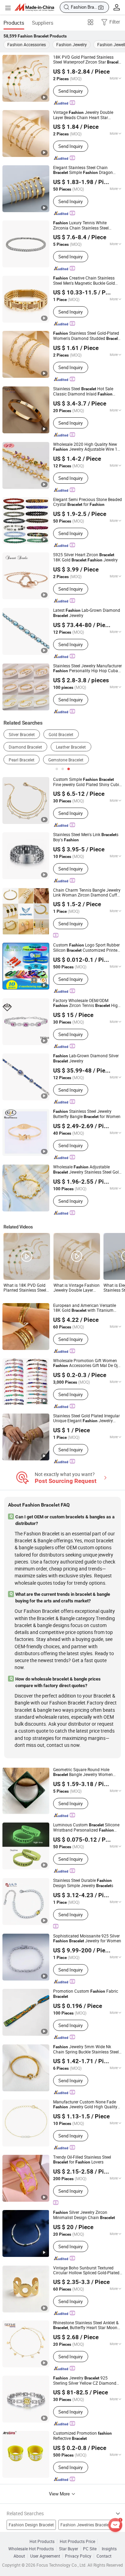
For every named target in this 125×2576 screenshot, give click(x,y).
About (19, 2556)
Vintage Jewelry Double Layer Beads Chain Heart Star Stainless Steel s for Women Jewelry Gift (87, 115)
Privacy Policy (78, 2556)
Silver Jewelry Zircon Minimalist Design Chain (84, 2215)
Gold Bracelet (61, 735)
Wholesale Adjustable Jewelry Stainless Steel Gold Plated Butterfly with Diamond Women (87, 1170)
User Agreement (45, 2556)
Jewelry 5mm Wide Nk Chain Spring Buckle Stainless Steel (86, 2049)
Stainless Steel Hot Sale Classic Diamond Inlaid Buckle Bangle (83, 391)
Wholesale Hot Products (31, 2549)
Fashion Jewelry (72, 44)
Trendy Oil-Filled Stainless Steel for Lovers (82, 2160)
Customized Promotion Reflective (82, 2436)
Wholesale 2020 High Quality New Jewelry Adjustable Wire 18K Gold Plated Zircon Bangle (88, 447)
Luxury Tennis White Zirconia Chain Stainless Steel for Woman (81, 225)
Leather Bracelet (71, 747)
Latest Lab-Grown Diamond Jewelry (87, 613)
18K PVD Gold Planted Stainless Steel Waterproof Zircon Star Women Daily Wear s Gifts (87, 60)
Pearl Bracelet (22, 760)
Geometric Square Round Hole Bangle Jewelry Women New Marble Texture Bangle (86, 1772)
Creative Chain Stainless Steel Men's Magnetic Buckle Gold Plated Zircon (84, 281)
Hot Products (42, 2541)
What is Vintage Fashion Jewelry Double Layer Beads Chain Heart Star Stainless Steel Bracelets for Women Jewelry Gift (77, 1288)
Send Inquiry (70, 91)
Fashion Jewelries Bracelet (85, 2525)
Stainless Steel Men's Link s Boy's (86, 837)
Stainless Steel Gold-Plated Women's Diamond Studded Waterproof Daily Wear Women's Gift (87, 336)
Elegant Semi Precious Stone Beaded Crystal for (87, 502)
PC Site (90, 2549)
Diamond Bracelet (25, 747)
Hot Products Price (77, 2541)
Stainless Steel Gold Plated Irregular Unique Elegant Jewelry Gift (86, 1418)
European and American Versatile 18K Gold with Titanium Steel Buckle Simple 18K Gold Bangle (85, 1308)
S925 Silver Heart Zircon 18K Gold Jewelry (85, 557)
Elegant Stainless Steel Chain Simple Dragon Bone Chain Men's (83, 170)
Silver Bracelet (22, 735)
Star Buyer (69, 2549)
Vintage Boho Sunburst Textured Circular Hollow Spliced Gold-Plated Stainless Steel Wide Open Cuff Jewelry (86, 2270)
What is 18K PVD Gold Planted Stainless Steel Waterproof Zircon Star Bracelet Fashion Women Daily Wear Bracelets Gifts (25, 1288)
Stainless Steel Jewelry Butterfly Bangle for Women (87, 1114)
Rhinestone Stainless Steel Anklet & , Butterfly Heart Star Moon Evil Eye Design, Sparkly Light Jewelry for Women (86, 2325)
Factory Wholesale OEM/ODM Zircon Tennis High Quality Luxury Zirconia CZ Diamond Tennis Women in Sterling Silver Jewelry (87, 1003)
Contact (104, 2556)
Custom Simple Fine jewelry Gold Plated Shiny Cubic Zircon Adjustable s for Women (87, 782)
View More (60, 2494)
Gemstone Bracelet (66, 760)
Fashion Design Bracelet (31, 2525)
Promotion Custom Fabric (86, 1994)
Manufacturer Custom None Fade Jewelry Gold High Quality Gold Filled (85, 2104)
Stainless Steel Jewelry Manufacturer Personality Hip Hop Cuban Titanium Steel (87, 668)
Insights (109, 2549)
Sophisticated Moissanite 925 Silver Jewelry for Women (87, 1938)
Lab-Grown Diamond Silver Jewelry (86, 1058)
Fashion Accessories (27, 44)
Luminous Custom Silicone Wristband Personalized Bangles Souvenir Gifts (86, 1828)
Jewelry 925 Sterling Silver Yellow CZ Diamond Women (85, 2381)
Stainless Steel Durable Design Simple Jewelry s (83, 1883)
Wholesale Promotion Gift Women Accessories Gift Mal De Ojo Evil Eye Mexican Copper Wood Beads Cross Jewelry (87, 1363)
